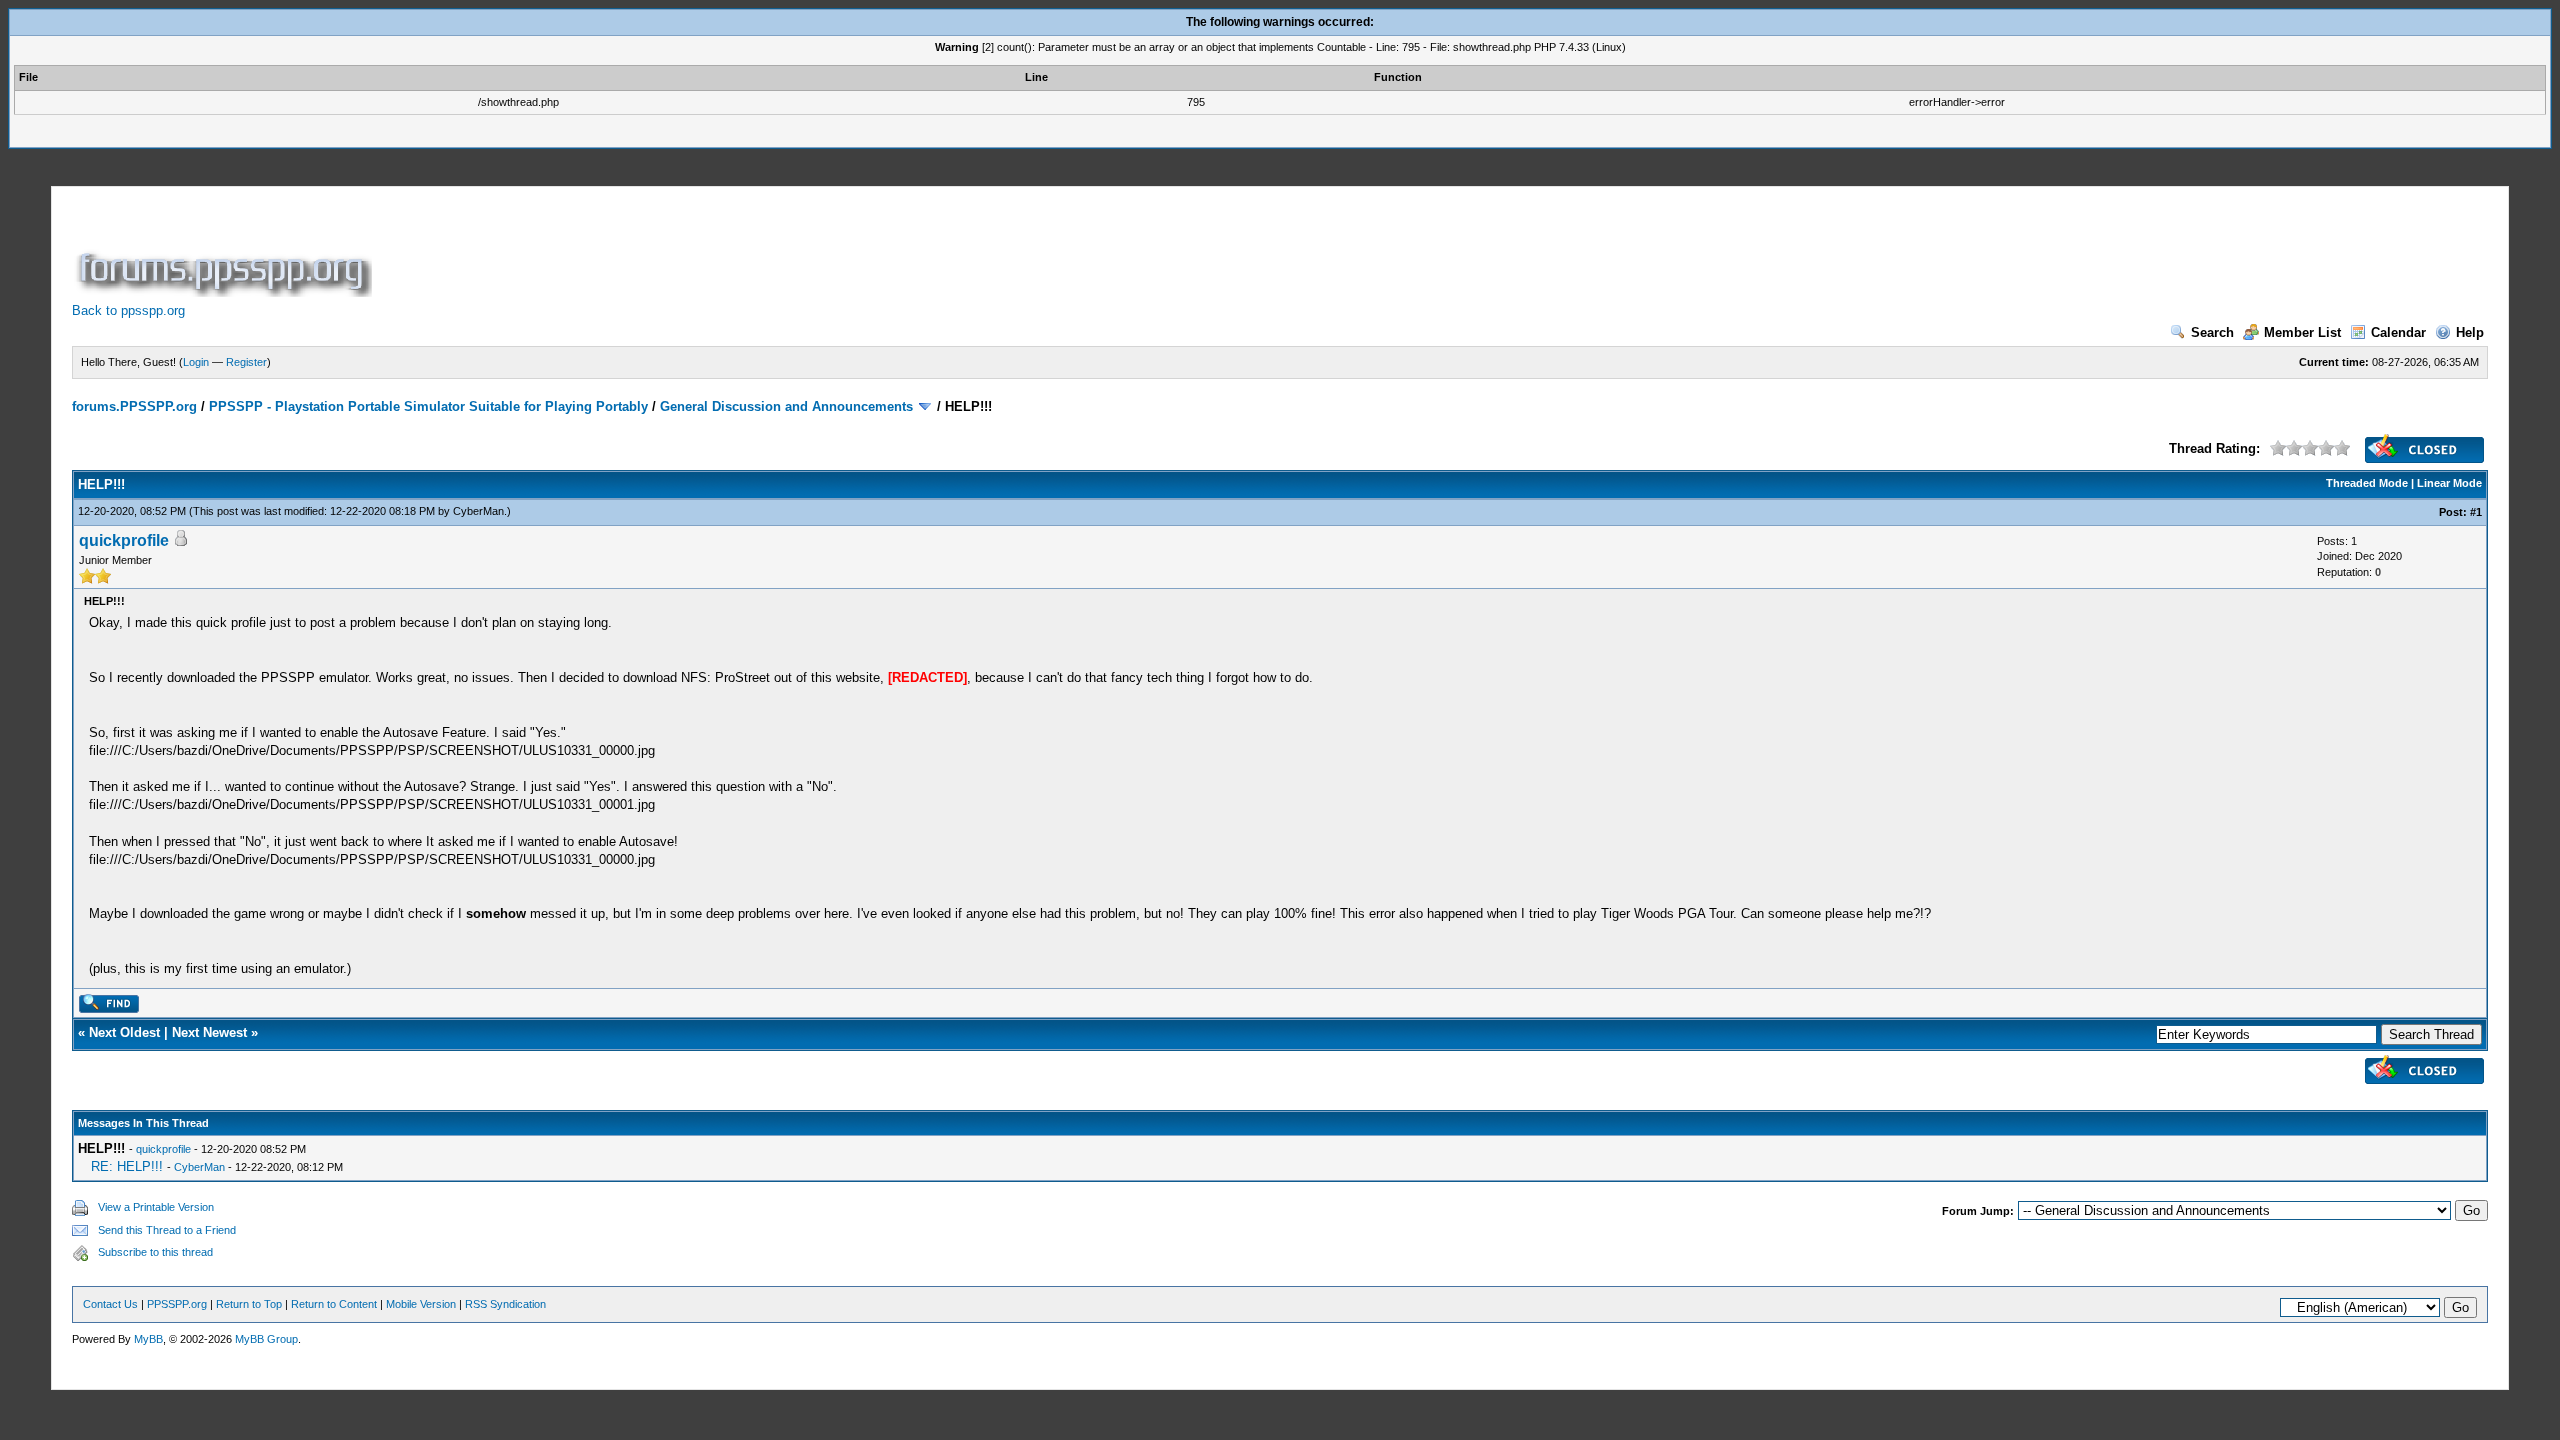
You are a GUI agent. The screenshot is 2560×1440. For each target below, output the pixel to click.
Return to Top (249, 1304)
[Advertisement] (740, 252)
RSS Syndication (505, 1304)
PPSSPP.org (177, 1304)
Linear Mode (2449, 483)
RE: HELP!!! (127, 1166)
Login (196, 362)
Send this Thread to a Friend (167, 1230)
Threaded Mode (2367, 483)
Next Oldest (124, 1032)
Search (2212, 332)
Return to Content (334, 1304)
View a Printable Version (156, 1207)
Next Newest (209, 1032)
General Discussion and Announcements (786, 406)
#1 (2476, 512)
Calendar (2398, 332)
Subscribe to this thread (155, 1252)
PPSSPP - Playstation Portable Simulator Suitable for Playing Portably (428, 406)
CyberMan (478, 511)
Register (246, 362)
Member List (2302, 332)
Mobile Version (421, 1304)
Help (2470, 332)
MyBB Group (266, 1339)
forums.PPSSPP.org (134, 406)
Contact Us (110, 1304)
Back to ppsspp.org (128, 310)
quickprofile (124, 540)
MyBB (148, 1339)
